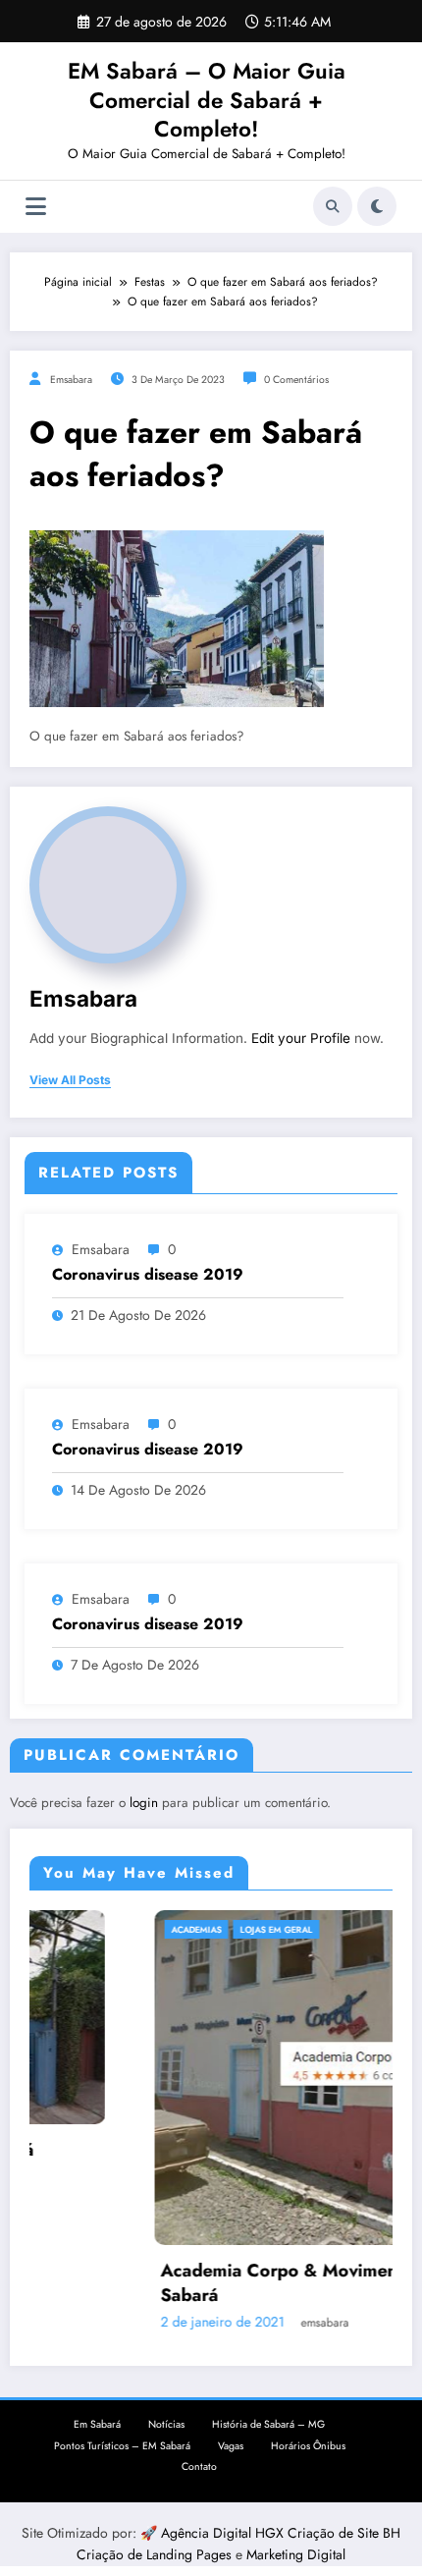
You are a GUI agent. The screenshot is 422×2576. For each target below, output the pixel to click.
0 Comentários (296, 380)
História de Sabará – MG (268, 2429)
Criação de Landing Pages (156, 2560)
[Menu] (36, 207)
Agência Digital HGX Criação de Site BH (281, 2538)
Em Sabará (97, 2429)
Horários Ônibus (308, 2451)
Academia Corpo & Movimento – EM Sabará (212, 2283)
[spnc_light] (377, 206)
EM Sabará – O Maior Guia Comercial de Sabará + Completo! (207, 100)
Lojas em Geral (177, 1929)
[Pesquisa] (333, 206)
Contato (199, 2471)
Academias (97, 1929)
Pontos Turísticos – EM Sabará (122, 2451)
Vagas (231, 2451)
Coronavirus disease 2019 (148, 1275)
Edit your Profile (301, 1038)
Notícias (166, 2429)
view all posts (70, 1080)
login (144, 1803)
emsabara (71, 380)
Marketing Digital (296, 2560)
